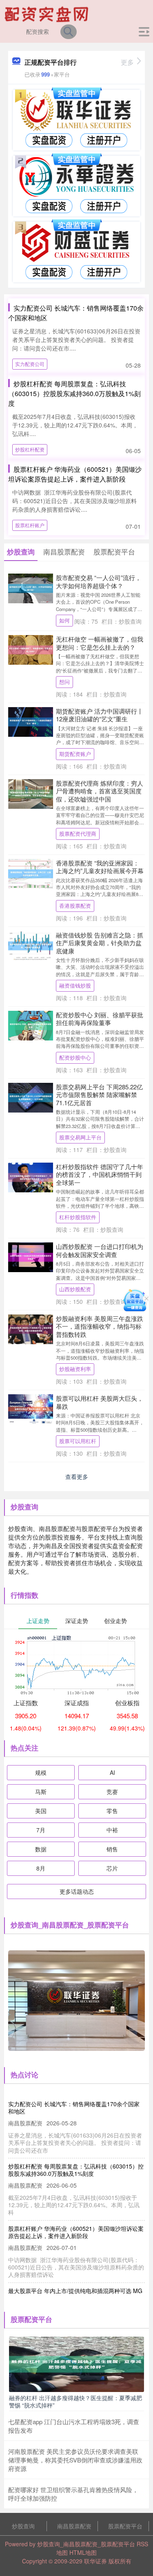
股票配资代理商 (78, 834)
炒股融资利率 (75, 1369)
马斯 (41, 1792)
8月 (41, 1868)
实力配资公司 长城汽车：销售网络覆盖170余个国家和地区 (74, 2107)
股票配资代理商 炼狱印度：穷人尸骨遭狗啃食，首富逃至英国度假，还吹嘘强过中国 (100, 791)
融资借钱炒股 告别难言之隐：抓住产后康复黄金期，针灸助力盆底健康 (100, 943)
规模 (41, 1772)
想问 (64, 682)
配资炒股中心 (75, 1058)
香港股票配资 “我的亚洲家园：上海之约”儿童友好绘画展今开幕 (100, 867)
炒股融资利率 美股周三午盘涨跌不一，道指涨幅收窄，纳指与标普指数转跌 (100, 1326)
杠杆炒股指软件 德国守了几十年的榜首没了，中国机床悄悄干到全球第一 (100, 1174)
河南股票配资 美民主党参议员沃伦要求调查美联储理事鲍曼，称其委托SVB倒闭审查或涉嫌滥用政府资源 (75, 2460)
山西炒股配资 (75, 1289)
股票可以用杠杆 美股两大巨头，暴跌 (100, 1402)
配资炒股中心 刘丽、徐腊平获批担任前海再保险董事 (100, 1019)
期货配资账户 (75, 754)
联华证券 (95, 2561)
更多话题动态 (77, 1891)
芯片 (112, 1868)
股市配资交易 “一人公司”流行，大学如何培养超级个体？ (99, 582)
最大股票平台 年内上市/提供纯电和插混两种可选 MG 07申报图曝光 (75, 2294)
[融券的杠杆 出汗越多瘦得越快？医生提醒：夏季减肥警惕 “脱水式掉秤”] (76, 2363)
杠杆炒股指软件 (78, 1217)
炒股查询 (23, 2526)
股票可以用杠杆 (78, 1441)
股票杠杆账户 (30, 525)
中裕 (112, 1830)
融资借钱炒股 (75, 986)
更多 (127, 62)
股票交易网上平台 (80, 1137)
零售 (112, 1811)
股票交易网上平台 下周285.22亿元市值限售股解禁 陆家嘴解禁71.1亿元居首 (99, 1095)
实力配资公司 (30, 364)
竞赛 (112, 1792)
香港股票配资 (75, 906)
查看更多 (77, 1476)
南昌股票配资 (74, 2526)
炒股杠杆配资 (30, 449)
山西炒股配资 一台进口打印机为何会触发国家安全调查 (100, 1250)
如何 (64, 620)
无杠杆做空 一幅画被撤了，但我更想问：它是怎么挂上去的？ (100, 643)
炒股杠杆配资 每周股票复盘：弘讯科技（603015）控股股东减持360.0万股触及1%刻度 (74, 393)
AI (112, 1772)
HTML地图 (83, 2552)
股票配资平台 (125, 2526)
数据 (41, 1849)
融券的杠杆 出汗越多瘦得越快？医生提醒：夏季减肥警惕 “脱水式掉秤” (75, 2401)
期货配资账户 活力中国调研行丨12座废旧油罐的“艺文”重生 (100, 715)
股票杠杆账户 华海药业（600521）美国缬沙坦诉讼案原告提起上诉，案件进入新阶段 (75, 474)
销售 (112, 1849)
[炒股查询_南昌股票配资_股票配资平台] (48, 13)
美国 (41, 1811)
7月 (41, 1830)
